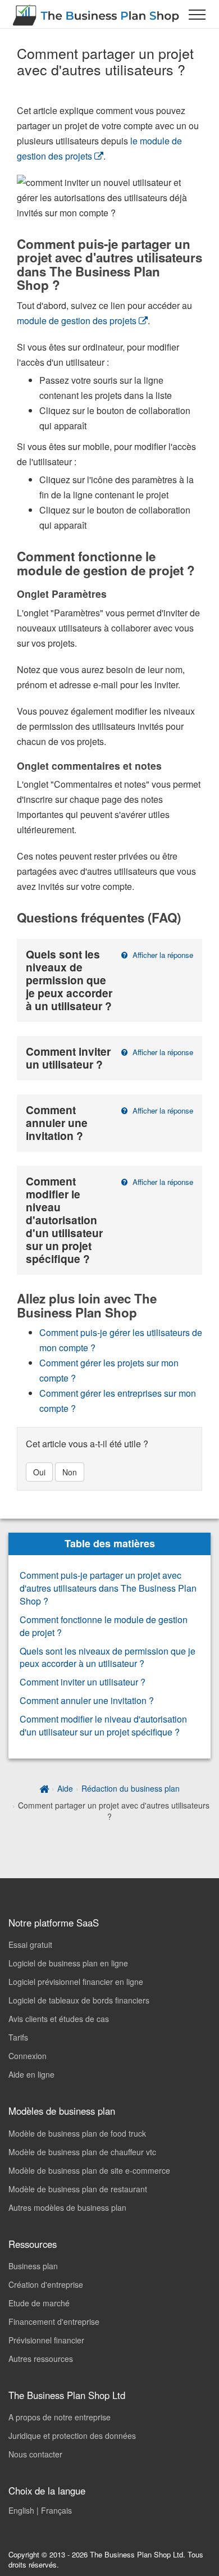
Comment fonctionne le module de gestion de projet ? (104, 1626)
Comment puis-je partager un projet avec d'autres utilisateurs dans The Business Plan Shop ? (108, 1588)
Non (70, 1472)
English (21, 2510)
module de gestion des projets (77, 321)
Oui (39, 1472)
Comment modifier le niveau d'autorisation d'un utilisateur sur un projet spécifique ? (103, 1725)
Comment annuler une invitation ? (87, 1700)
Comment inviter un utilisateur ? (83, 1682)
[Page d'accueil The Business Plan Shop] (44, 1788)
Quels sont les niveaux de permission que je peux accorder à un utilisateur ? (108, 1657)
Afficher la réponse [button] (162, 955)
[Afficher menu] (197, 14)
